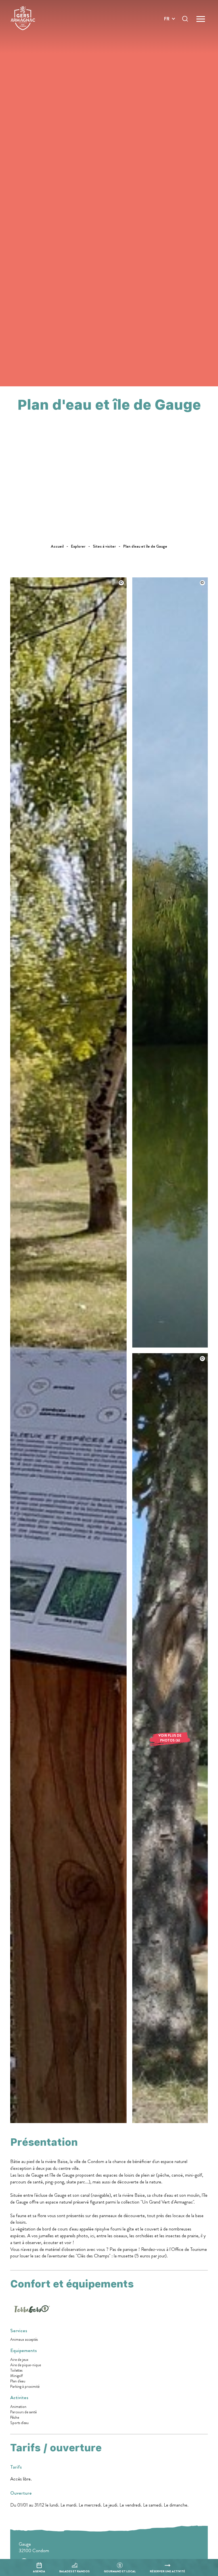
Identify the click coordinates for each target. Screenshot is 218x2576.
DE (167, 32)
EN (167, 25)
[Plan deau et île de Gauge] (68, 2121)
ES (167, 39)
